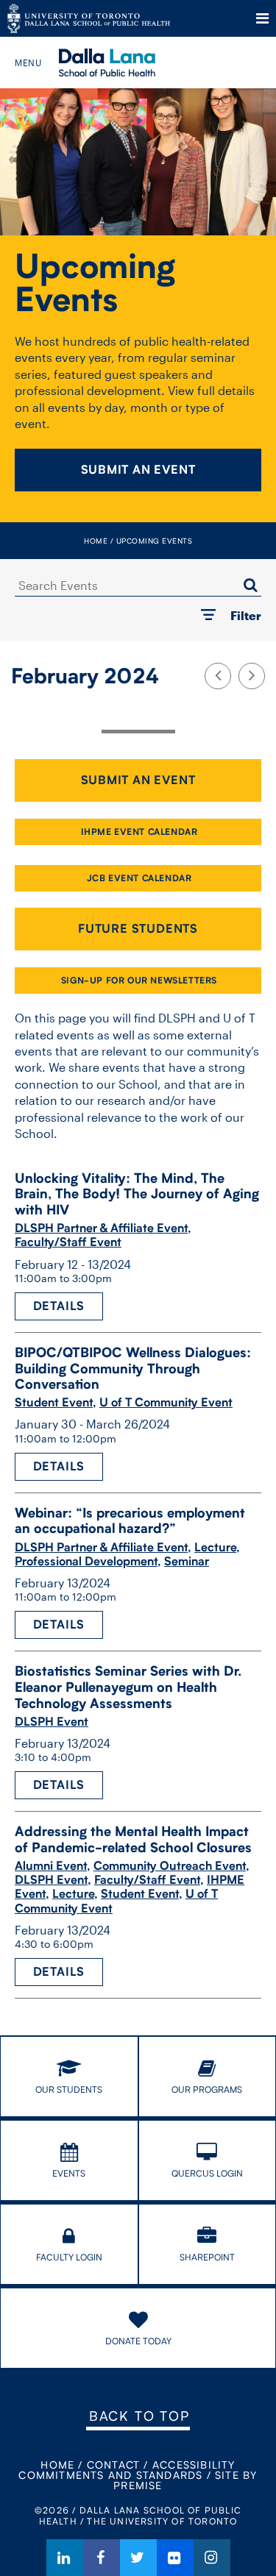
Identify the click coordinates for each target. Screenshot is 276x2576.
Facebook (102, 2558)
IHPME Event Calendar (139, 832)
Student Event (54, 1402)
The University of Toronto (89, 18)
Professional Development (86, 1561)
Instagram (212, 2558)
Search (250, 585)
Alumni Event (51, 1866)
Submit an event (138, 780)
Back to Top (139, 2416)
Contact (113, 2465)
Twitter (138, 2558)
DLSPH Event (52, 1722)
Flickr (175, 2558)
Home (96, 541)
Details (59, 1306)
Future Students (138, 929)
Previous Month (218, 676)
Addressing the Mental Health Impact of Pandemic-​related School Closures (133, 1839)
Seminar (187, 1561)
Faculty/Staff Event (68, 1242)
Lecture (215, 1547)
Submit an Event (138, 470)
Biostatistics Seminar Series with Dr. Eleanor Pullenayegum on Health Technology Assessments (128, 1687)
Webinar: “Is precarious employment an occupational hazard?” (130, 1521)
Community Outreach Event (170, 1866)
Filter (246, 615)
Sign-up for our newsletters (139, 980)
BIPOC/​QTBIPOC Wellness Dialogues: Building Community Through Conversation (133, 1368)
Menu (262, 18)
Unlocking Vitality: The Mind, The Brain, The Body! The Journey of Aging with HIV (137, 1194)
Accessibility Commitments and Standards (127, 2470)
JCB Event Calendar (139, 878)
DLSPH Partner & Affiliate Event (101, 1228)
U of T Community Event (166, 1402)
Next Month (252, 676)
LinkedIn (65, 2558)
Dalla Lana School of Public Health (127, 63)
